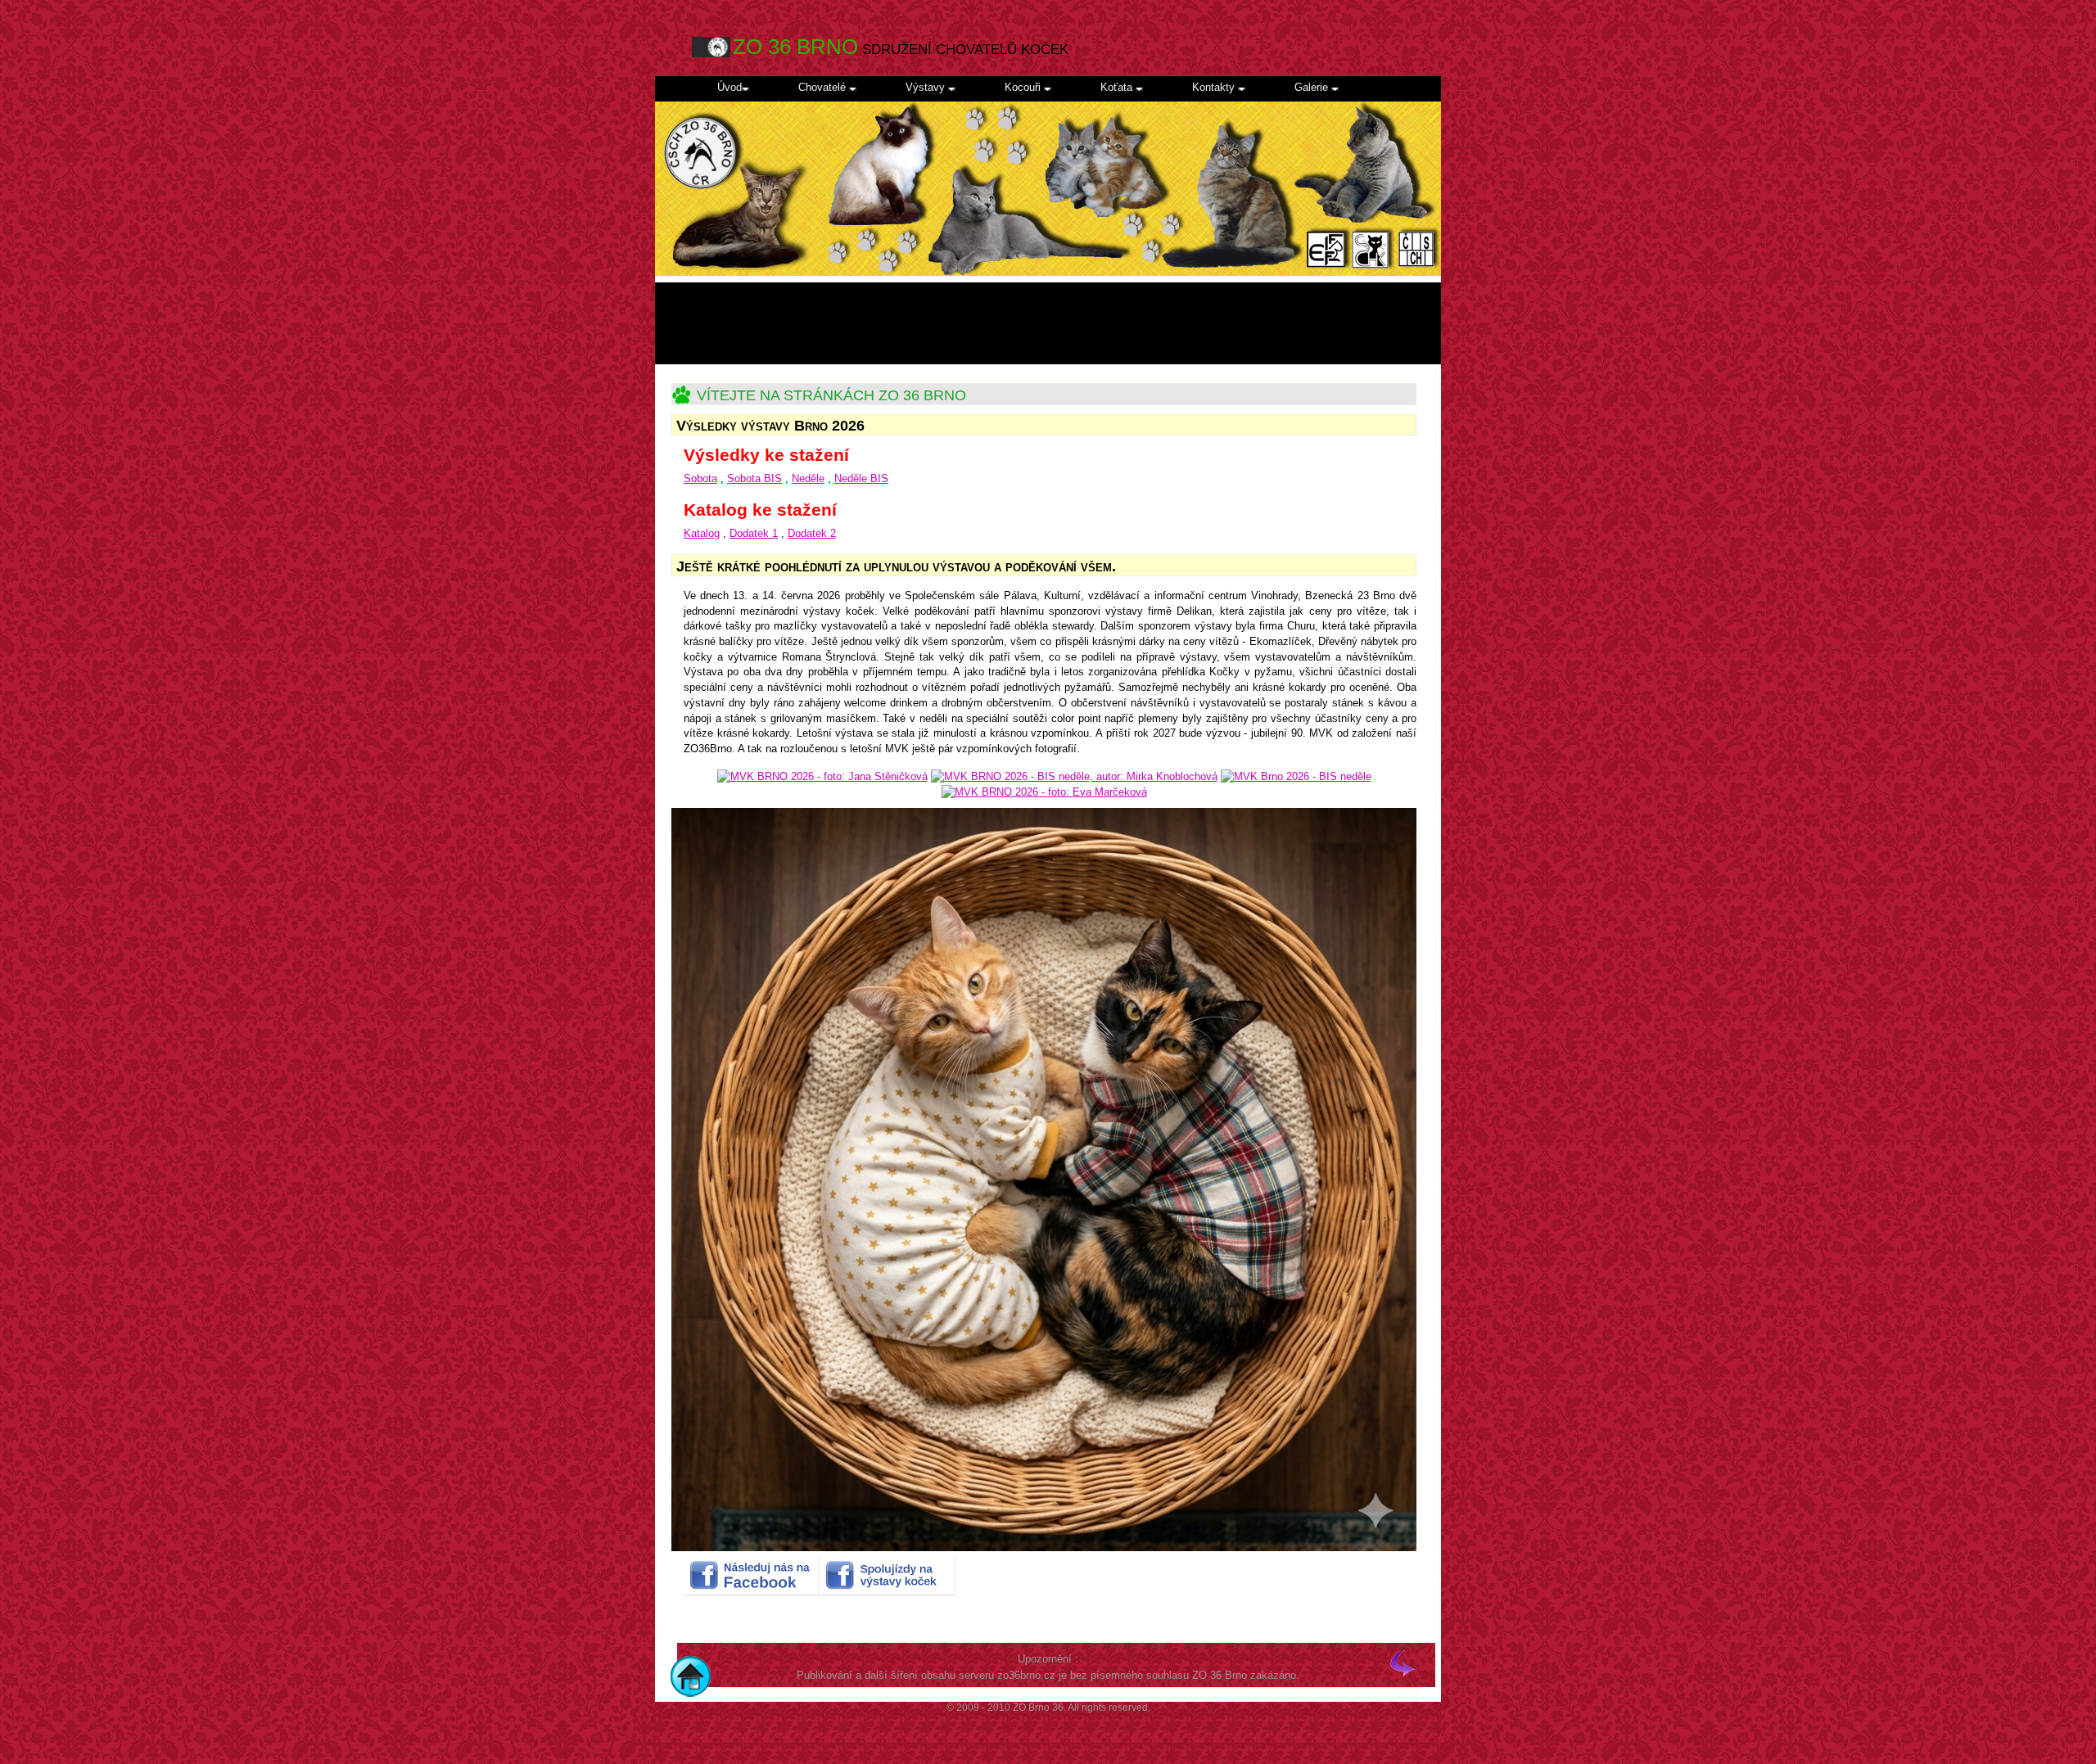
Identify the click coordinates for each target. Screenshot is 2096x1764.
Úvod (730, 87)
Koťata (1118, 87)
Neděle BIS (861, 478)
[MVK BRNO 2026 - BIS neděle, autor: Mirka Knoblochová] (1074, 776)
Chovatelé (824, 87)
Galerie (1313, 87)
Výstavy (927, 87)
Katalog (702, 533)
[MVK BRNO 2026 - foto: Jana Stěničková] (822, 776)
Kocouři (1024, 87)
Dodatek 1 (754, 533)
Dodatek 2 (812, 533)
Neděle (808, 478)
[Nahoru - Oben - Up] (1403, 1672)
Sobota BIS (754, 478)
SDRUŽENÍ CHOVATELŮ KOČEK (901, 47)
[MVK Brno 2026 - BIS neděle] (1296, 776)
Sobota (700, 478)
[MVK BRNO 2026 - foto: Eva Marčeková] (1044, 792)
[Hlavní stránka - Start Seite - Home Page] (688, 1672)
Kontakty (1215, 87)
